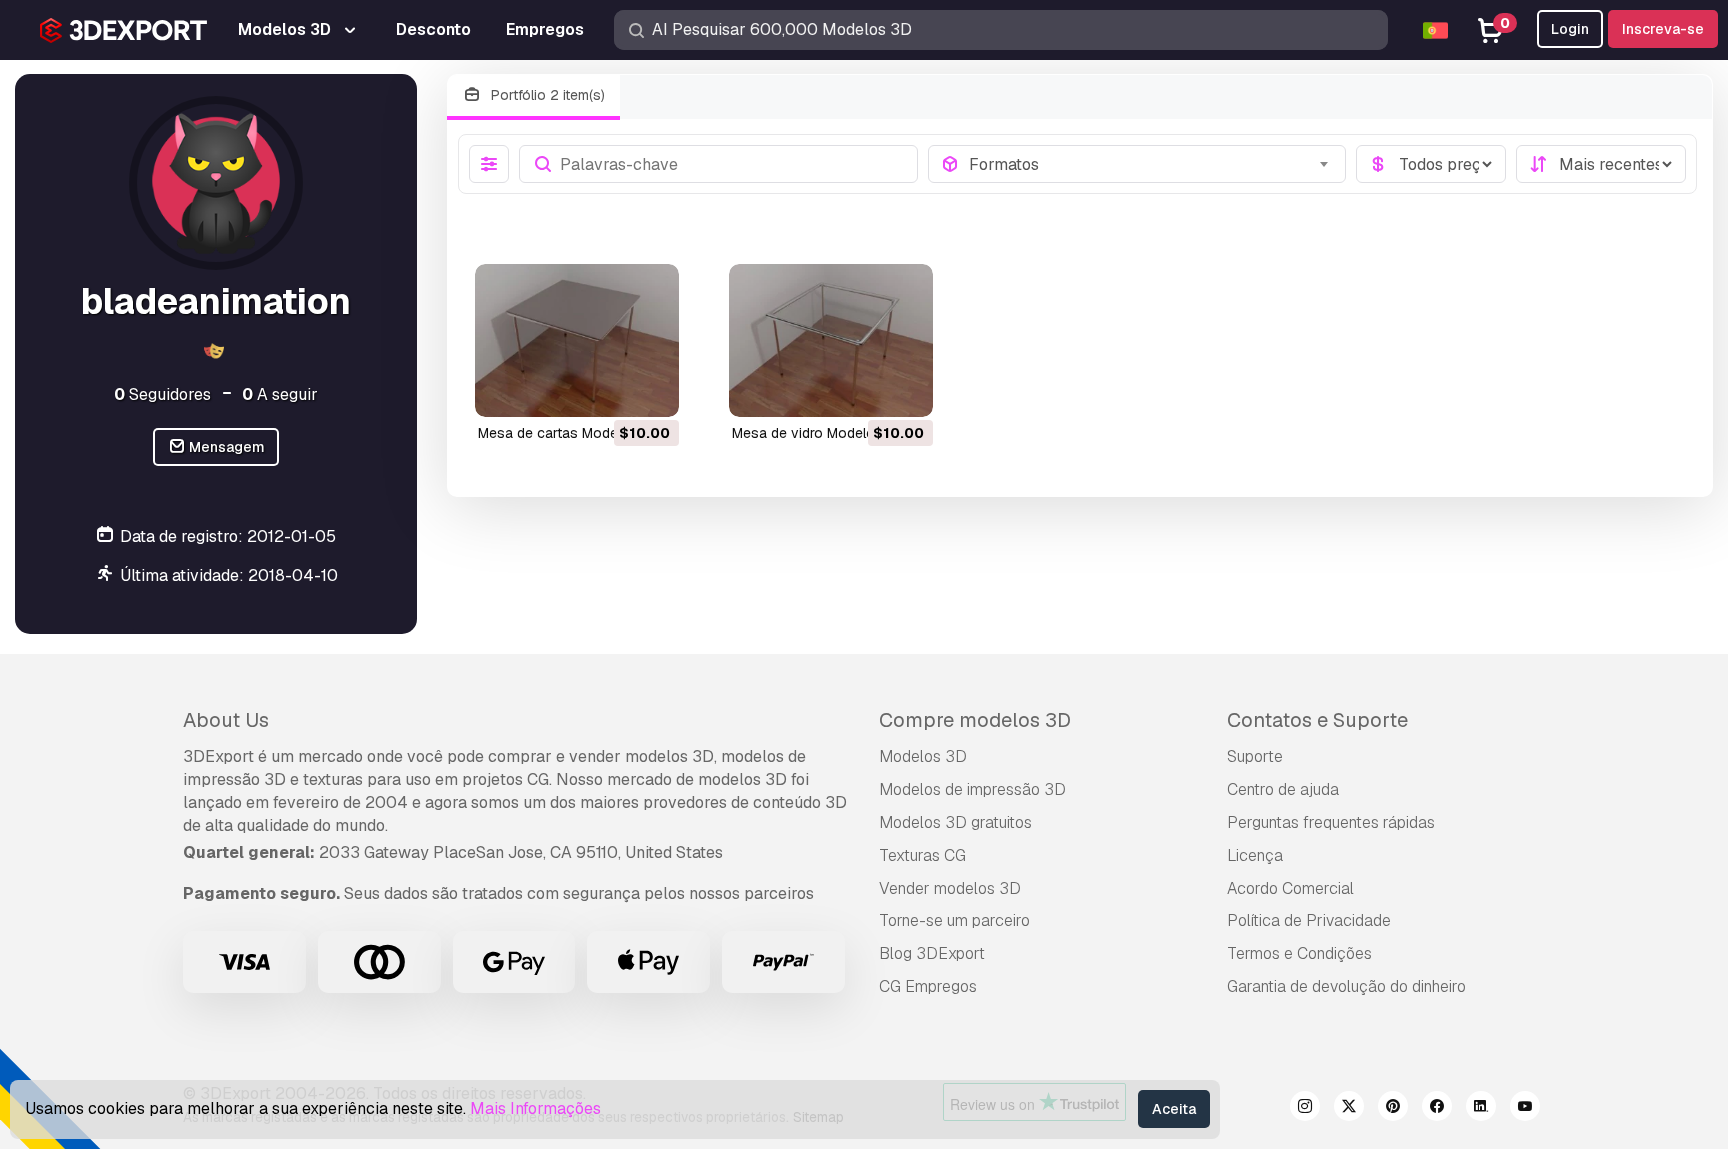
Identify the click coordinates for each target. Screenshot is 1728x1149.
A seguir (280, 394)
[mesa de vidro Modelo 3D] (831, 340)
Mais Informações (535, 1108)
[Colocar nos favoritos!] (650, 389)
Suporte (1255, 756)
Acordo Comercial (1290, 888)
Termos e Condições (1299, 953)
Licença (1255, 855)
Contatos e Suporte (1317, 720)
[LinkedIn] (1481, 1109)
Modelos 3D (923, 756)
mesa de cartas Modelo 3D (565, 433)
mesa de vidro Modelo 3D (814, 433)
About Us (226, 720)
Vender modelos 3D (950, 888)
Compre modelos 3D (975, 720)
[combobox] (1151, 164)
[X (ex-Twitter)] (1349, 1109)
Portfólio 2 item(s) (546, 95)
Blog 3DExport (932, 953)
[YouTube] (1525, 1109)
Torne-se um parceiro (954, 920)
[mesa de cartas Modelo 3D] (577, 340)
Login (1570, 29)
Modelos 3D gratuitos (955, 822)
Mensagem (225, 447)
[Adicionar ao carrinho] (609, 389)
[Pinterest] (1393, 1109)
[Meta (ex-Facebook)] (1437, 1109)
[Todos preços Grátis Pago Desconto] (1431, 164)
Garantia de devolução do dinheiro (1346, 986)
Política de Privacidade (1309, 920)
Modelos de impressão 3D (972, 789)
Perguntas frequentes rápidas (1331, 822)
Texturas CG (922, 855)
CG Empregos (928, 986)
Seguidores (162, 394)
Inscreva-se (1663, 29)
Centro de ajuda (1283, 789)
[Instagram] (1305, 1109)
